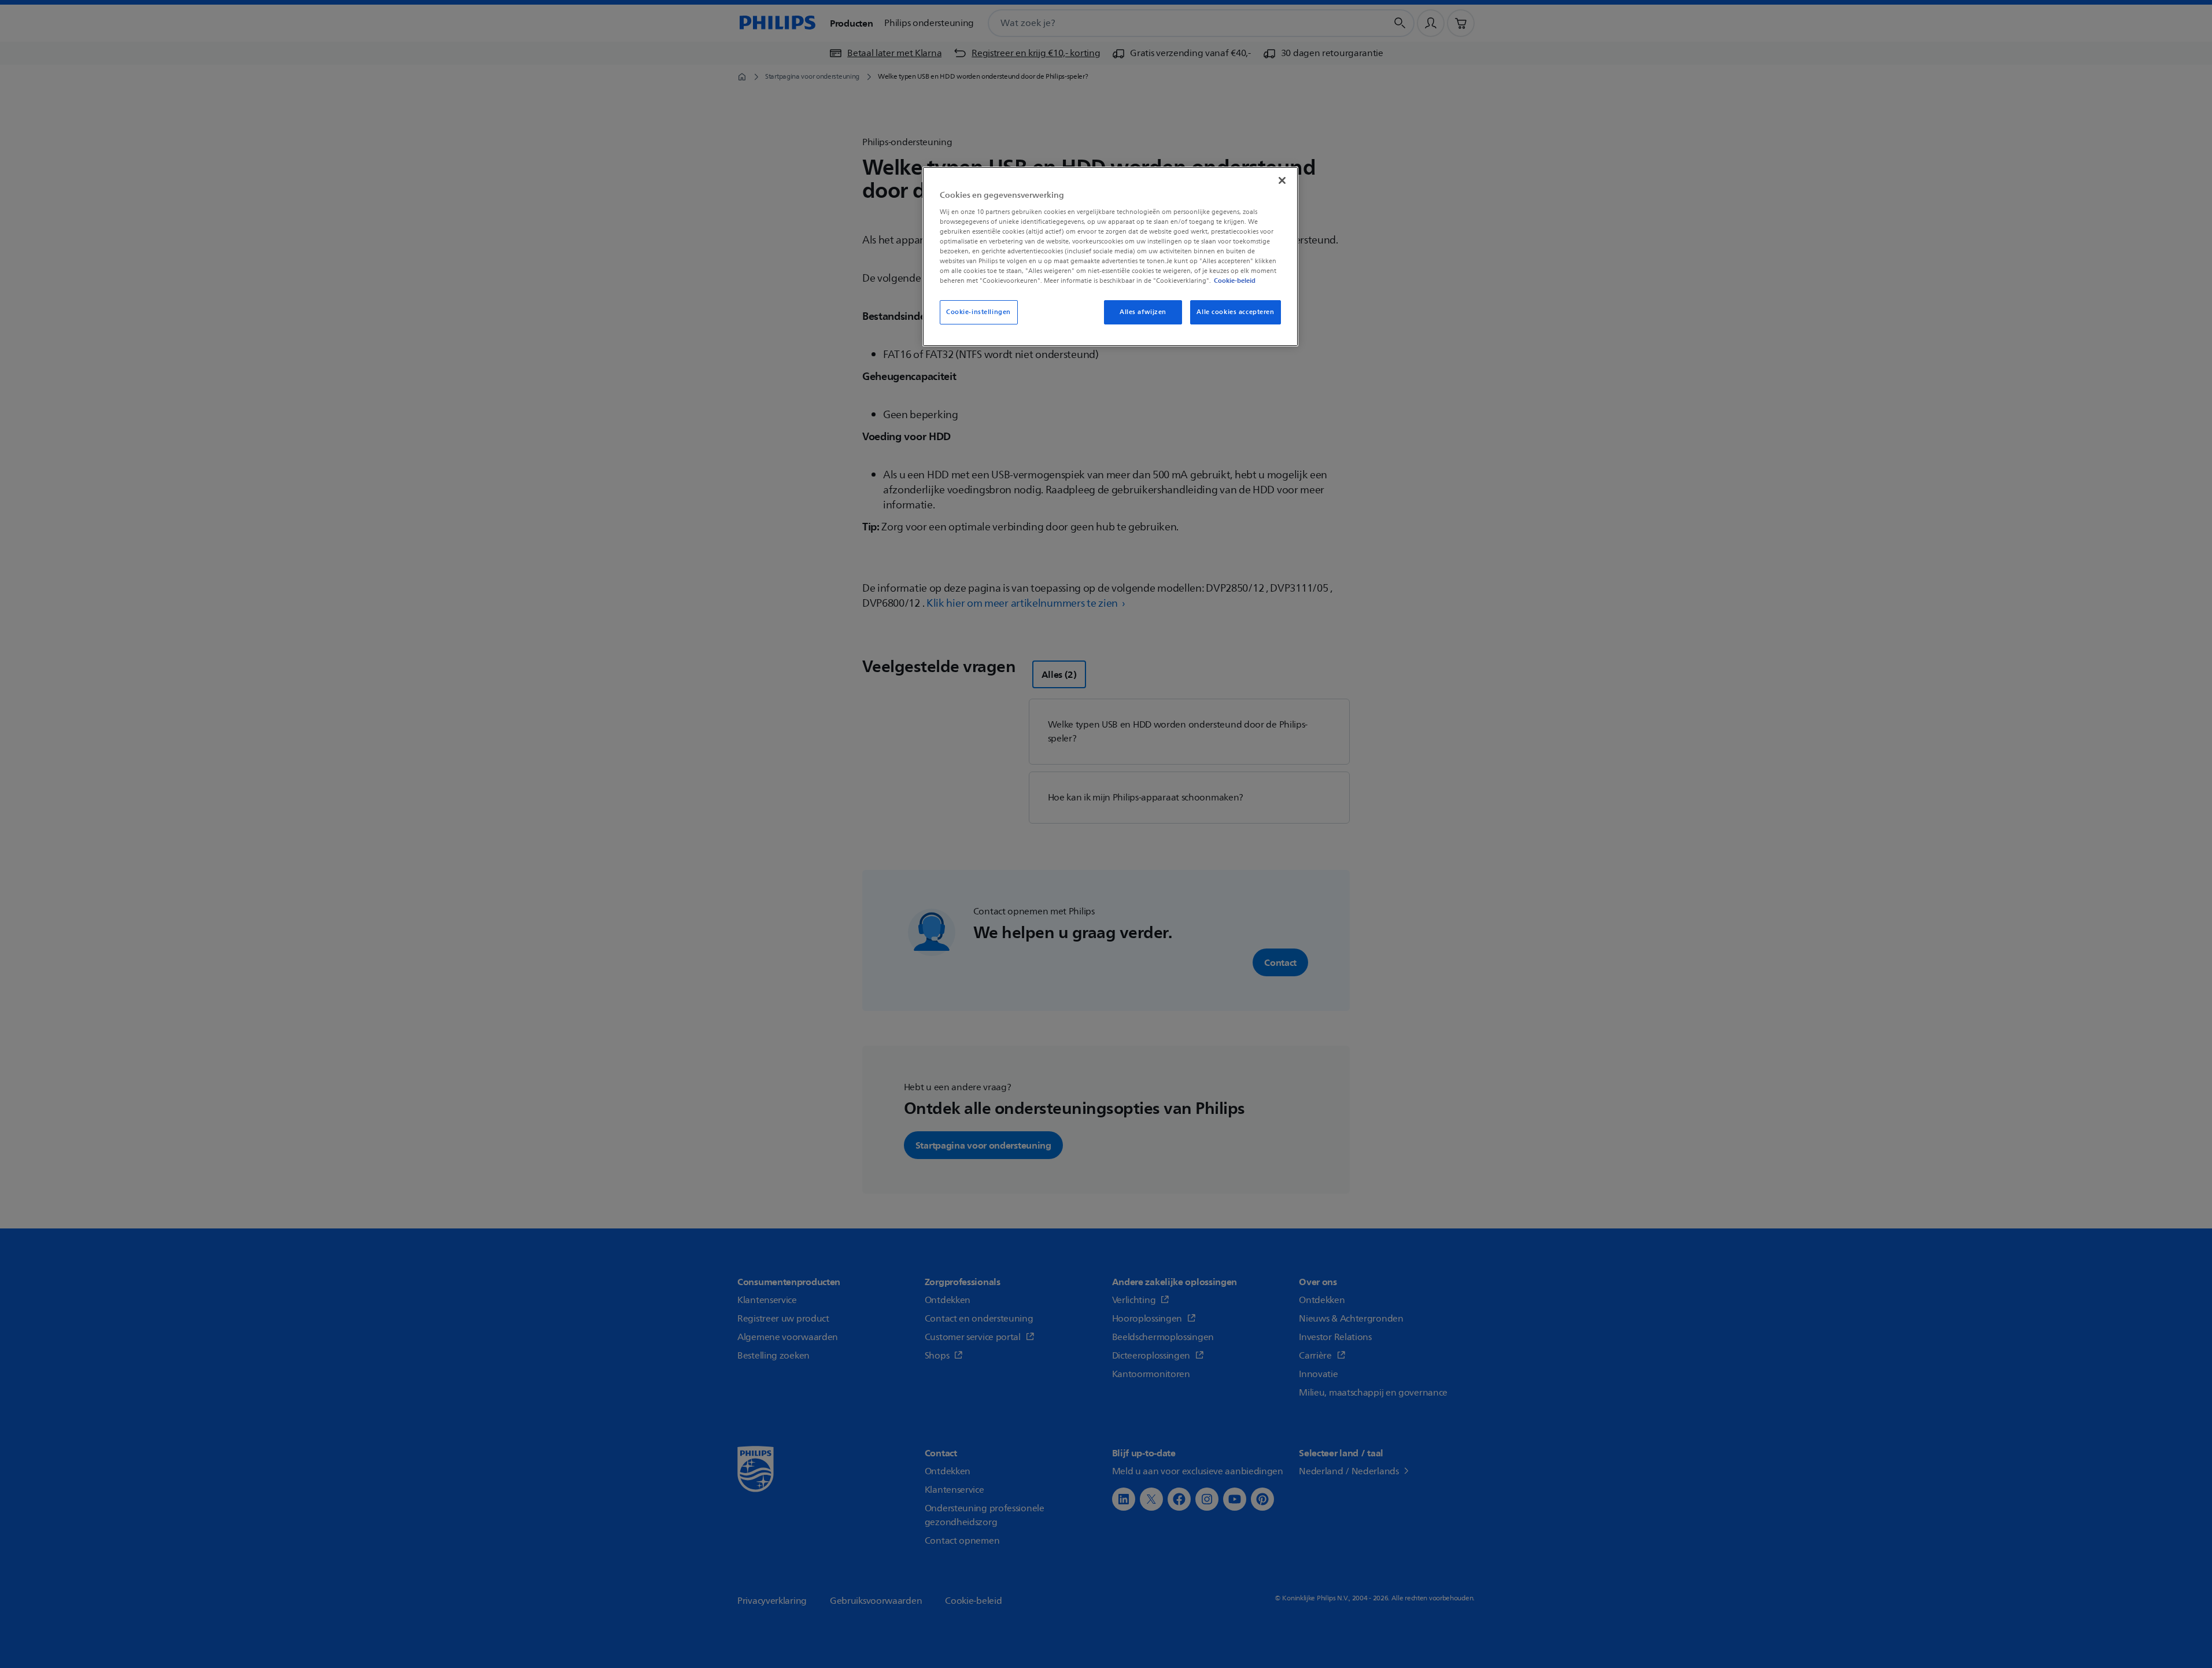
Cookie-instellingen (978, 312)
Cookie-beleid (1235, 281)
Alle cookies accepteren (1235, 312)
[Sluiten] (1282, 180)
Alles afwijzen (1143, 312)
